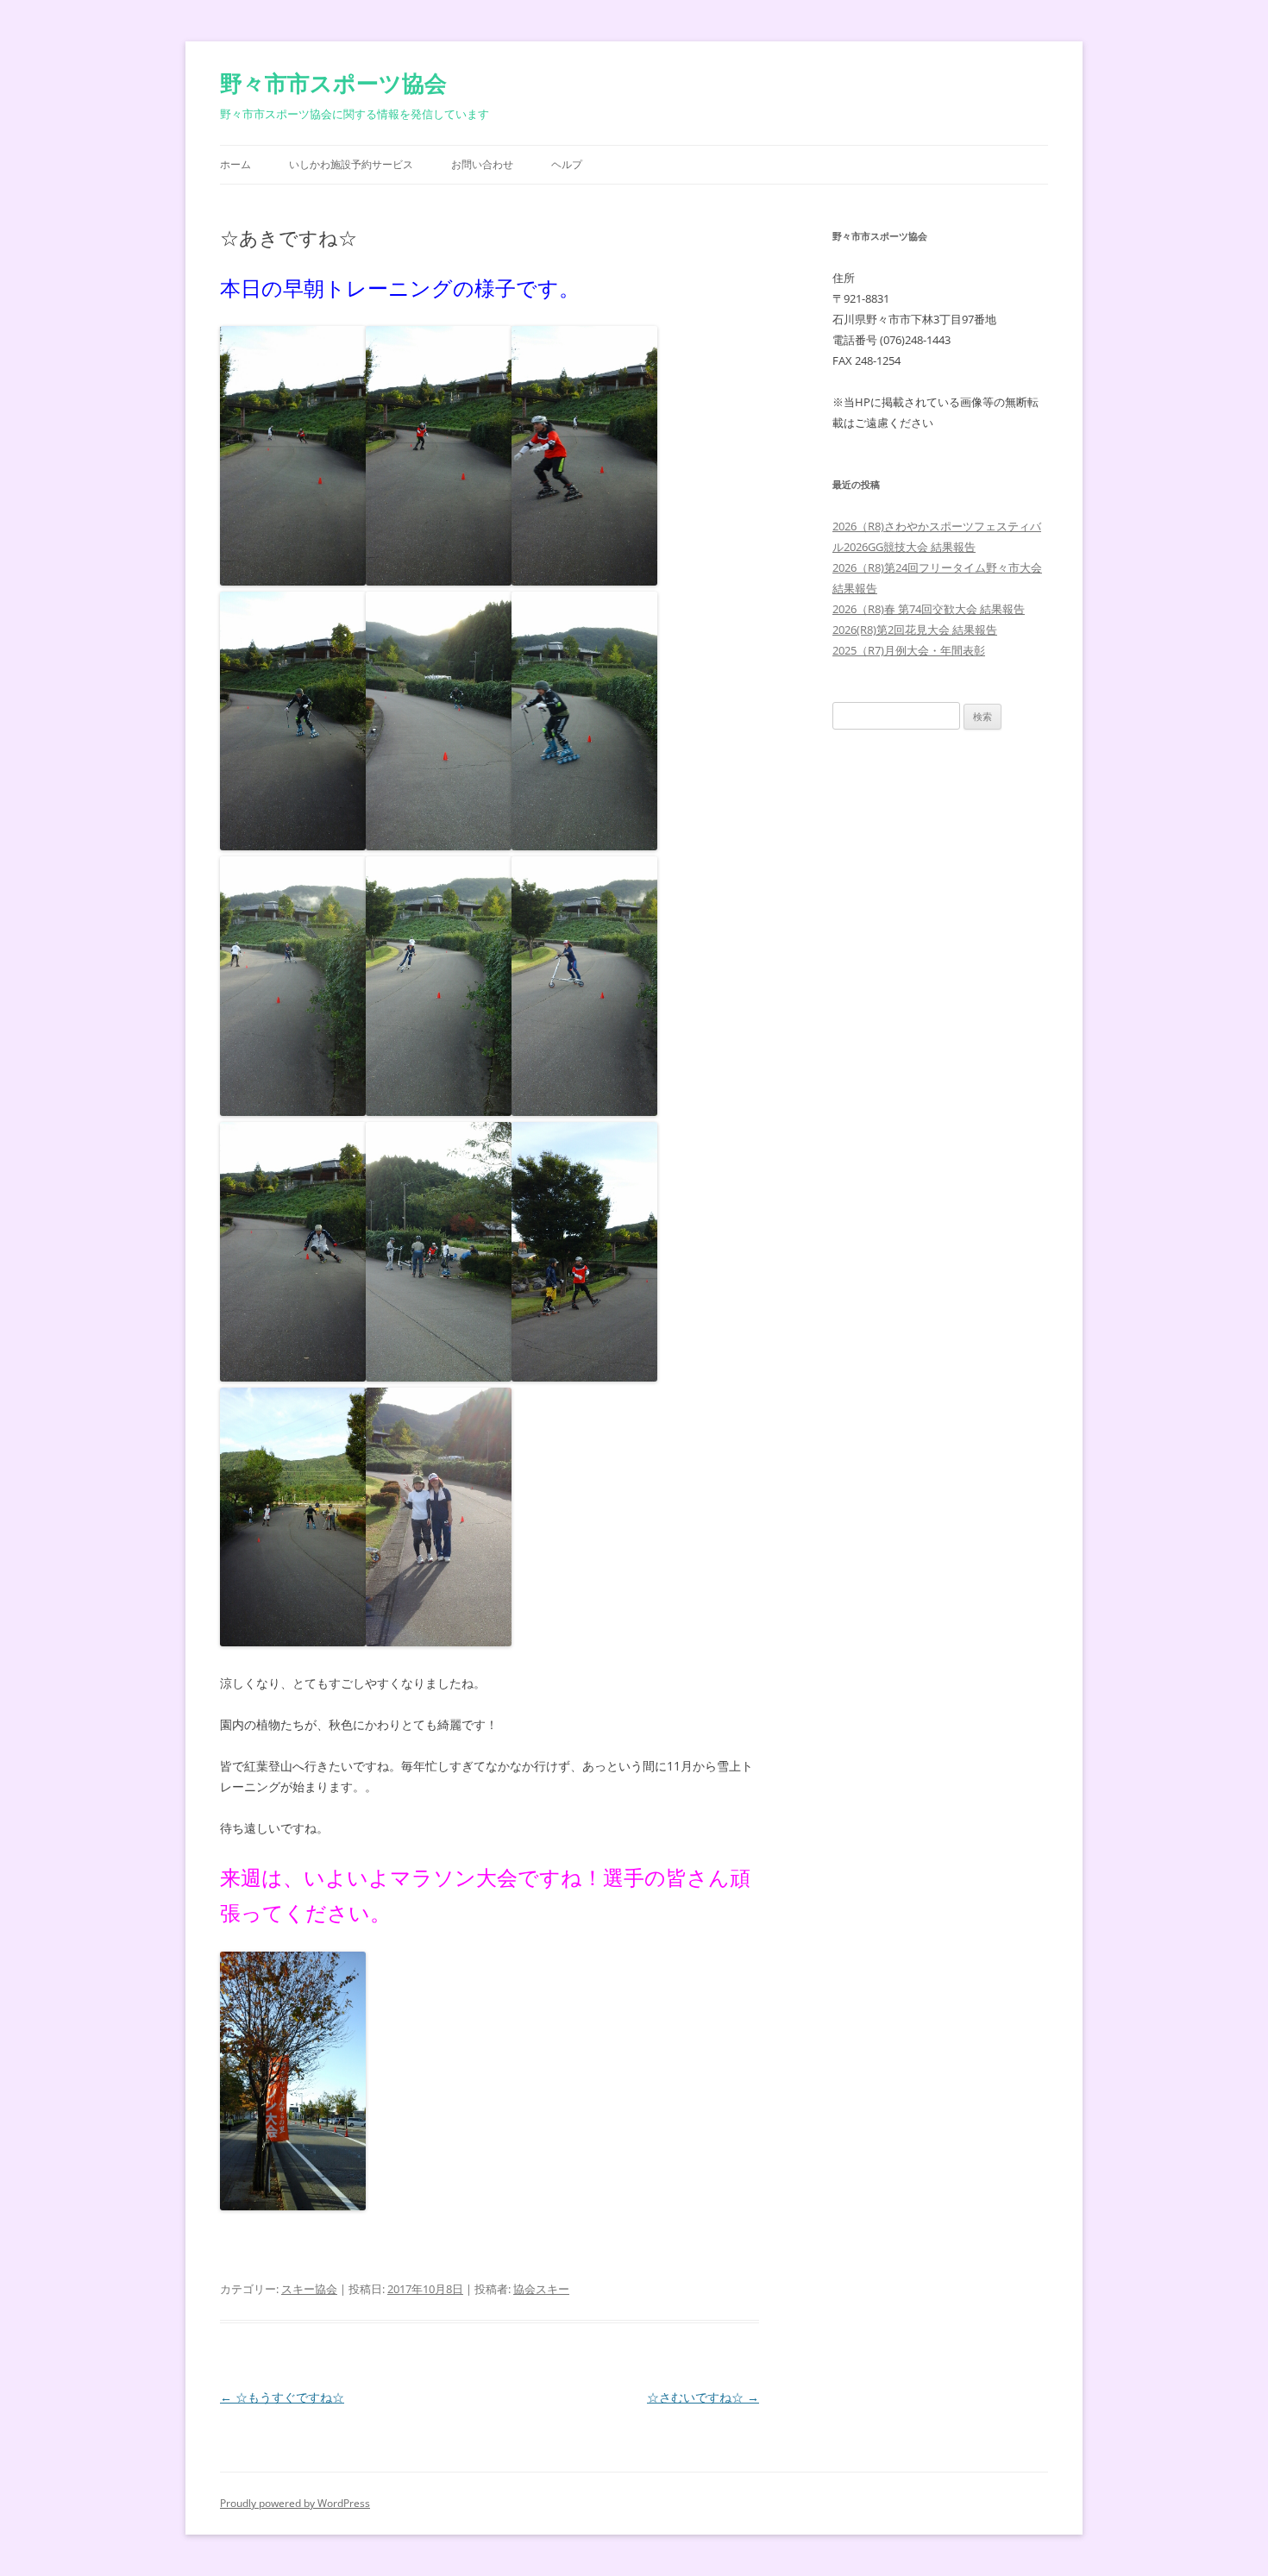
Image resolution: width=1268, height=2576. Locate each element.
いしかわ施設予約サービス (351, 164)
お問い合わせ (482, 164)
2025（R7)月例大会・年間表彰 (909, 650)
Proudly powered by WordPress (295, 2503)
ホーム (235, 164)
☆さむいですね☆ (703, 2397)
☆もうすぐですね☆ (282, 2397)
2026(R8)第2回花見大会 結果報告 (915, 630)
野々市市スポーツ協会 (333, 83)
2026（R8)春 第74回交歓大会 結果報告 (929, 609)
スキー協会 (309, 2289)
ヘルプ (567, 164)
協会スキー (541, 2289)
